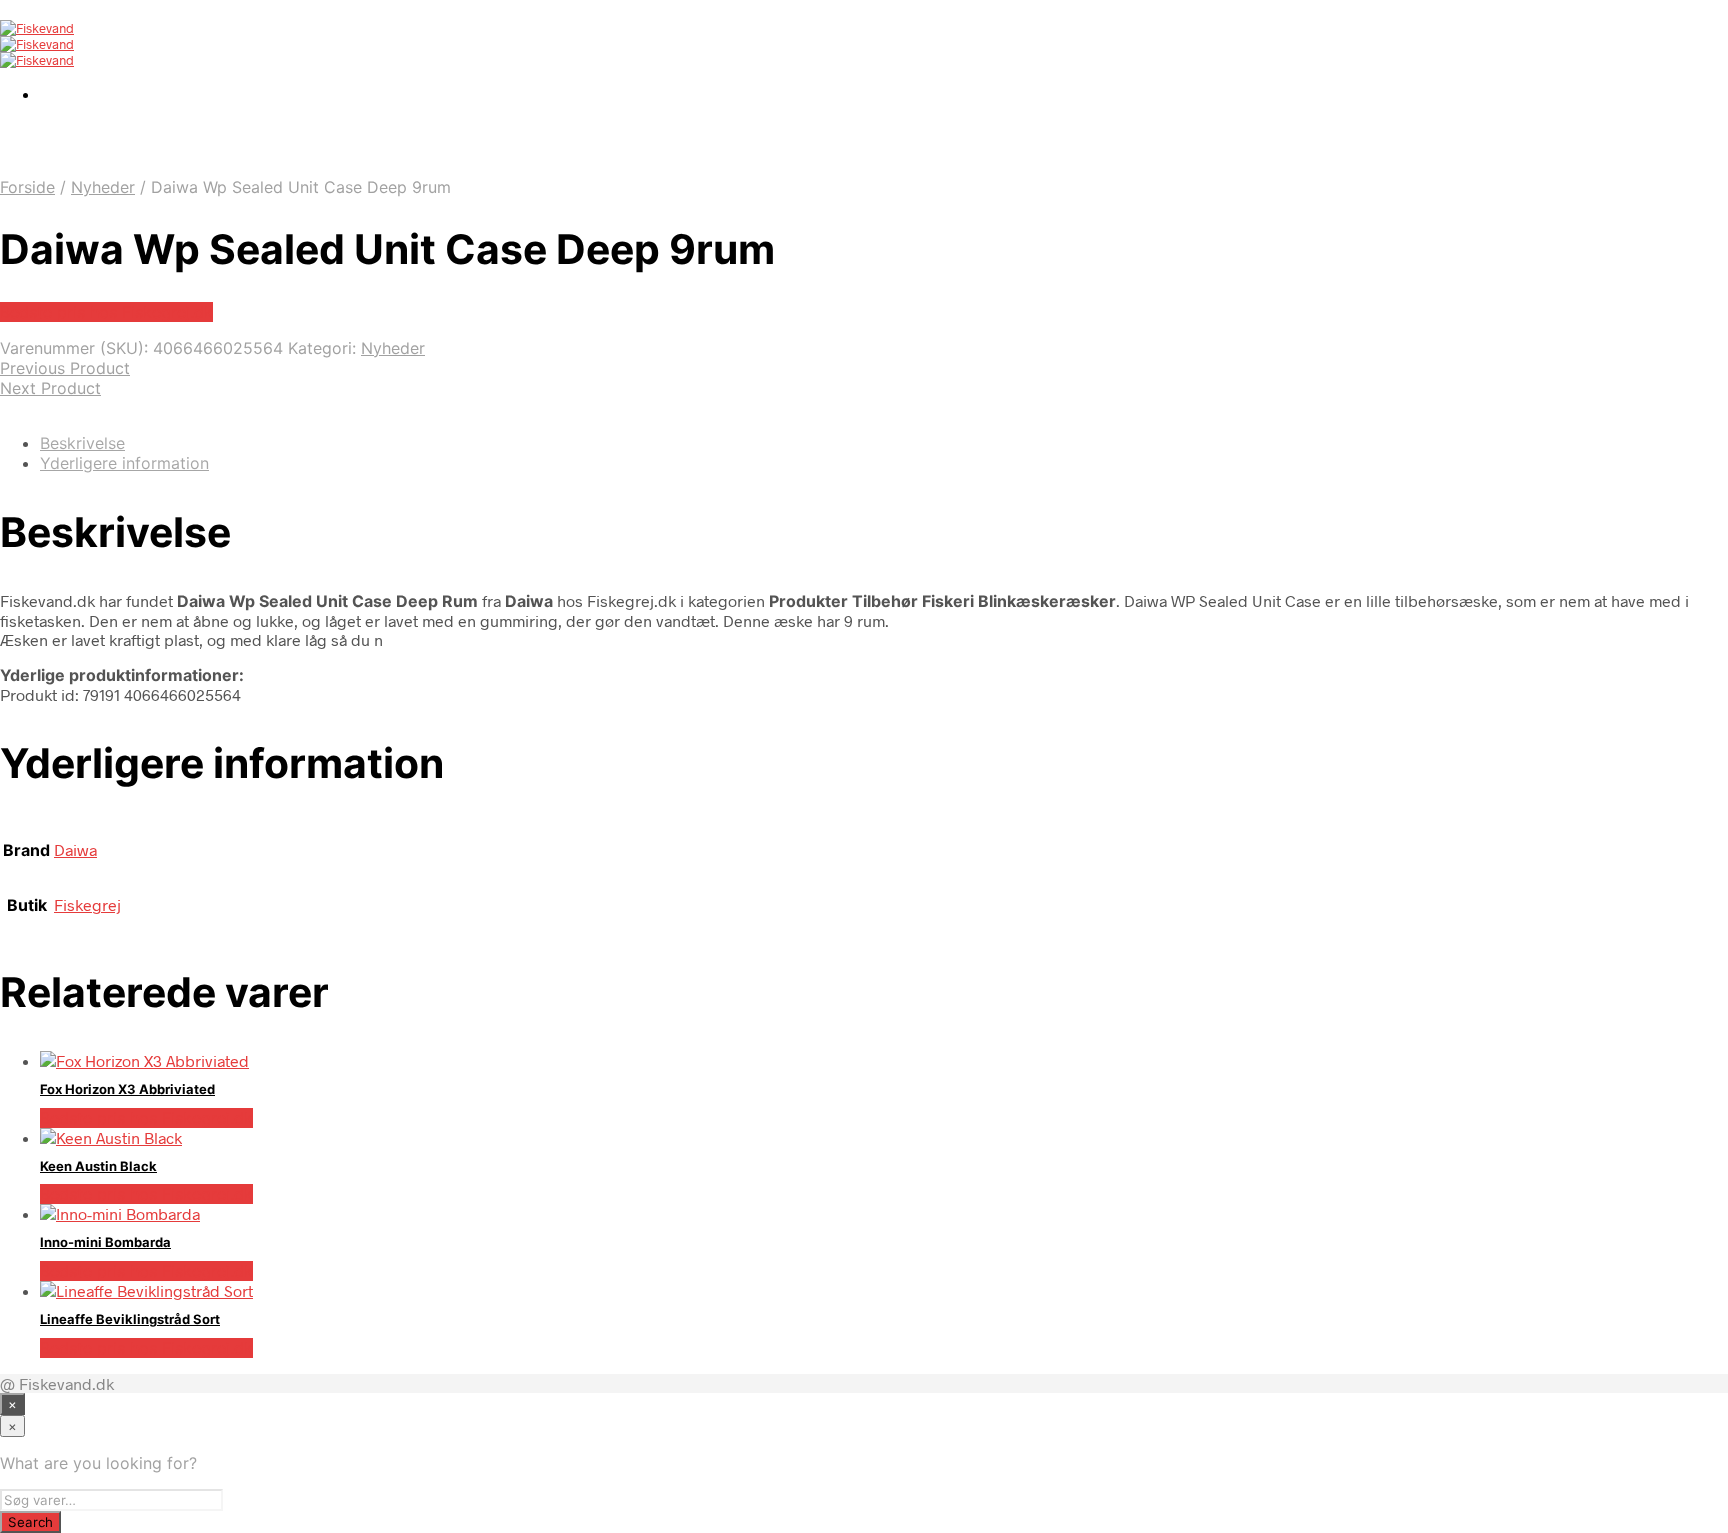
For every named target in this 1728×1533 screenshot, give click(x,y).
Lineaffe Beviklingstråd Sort (130, 1319)
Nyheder (103, 187)
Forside (27, 187)
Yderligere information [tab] (124, 463)
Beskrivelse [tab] (82, 443)
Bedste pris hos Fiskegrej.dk (106, 312)
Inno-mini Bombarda (105, 1242)
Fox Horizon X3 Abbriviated (127, 1089)
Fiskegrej (87, 904)
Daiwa (75, 849)
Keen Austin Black (98, 1166)
